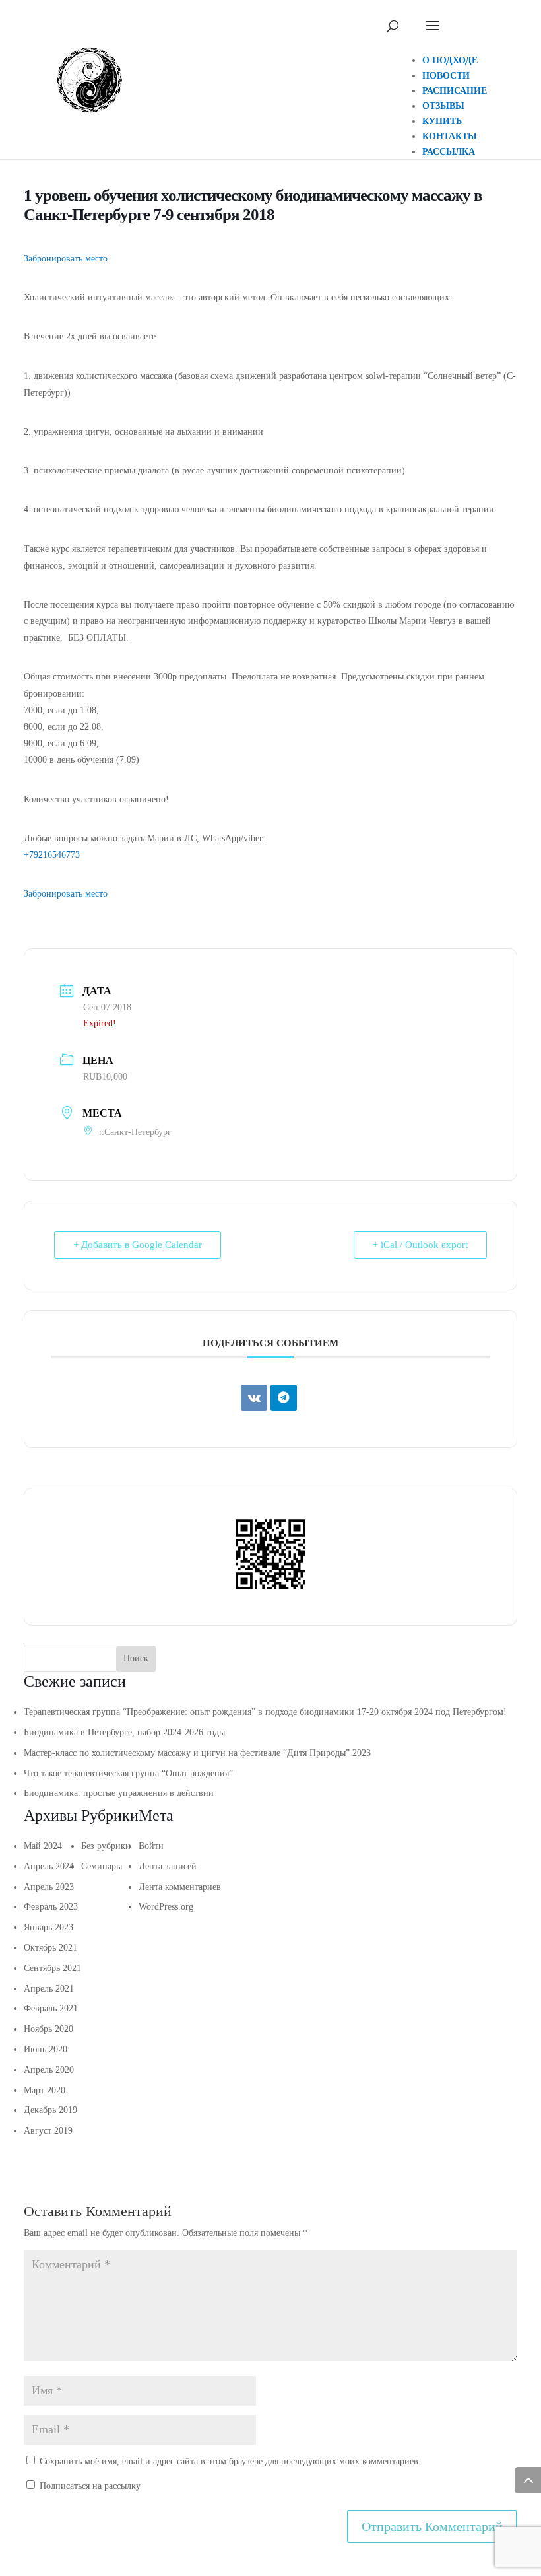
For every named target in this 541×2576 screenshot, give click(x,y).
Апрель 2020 (49, 2070)
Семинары (102, 1866)
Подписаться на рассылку (89, 2486)
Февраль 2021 (51, 2008)
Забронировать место (66, 259)
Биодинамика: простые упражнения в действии (119, 1793)
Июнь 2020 (46, 2049)
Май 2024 (43, 1846)
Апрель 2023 (49, 1887)
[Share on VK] (254, 1398)
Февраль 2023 (51, 1907)
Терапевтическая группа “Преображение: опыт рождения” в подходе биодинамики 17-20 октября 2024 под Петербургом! (265, 1712)
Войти (151, 1846)
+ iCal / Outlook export (420, 1245)
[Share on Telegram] (284, 1398)
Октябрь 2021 (50, 1948)
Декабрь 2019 (50, 2110)
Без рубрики (106, 1846)
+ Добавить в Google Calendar (138, 1245)
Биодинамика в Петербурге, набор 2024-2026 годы (124, 1732)
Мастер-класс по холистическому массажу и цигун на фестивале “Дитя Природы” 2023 (197, 1753)
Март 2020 (45, 2090)
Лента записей (168, 1866)
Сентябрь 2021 (52, 1968)
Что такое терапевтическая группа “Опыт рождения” (128, 1773)
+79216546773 (52, 855)
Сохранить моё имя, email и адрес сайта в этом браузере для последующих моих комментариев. (230, 2461)
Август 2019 (48, 2131)
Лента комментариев (180, 1887)
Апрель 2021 (49, 1989)
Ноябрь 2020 (48, 2029)
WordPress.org (166, 1907)
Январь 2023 (48, 1927)
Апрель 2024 (49, 1866)
